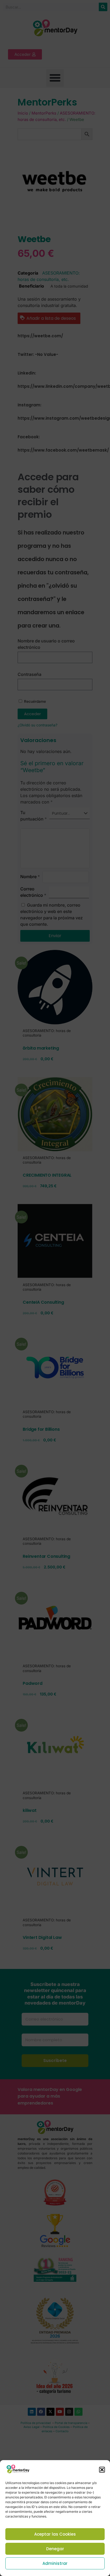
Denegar (55, 2549)
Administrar (55, 2563)
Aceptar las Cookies (55, 2534)
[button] (102, 2470)
